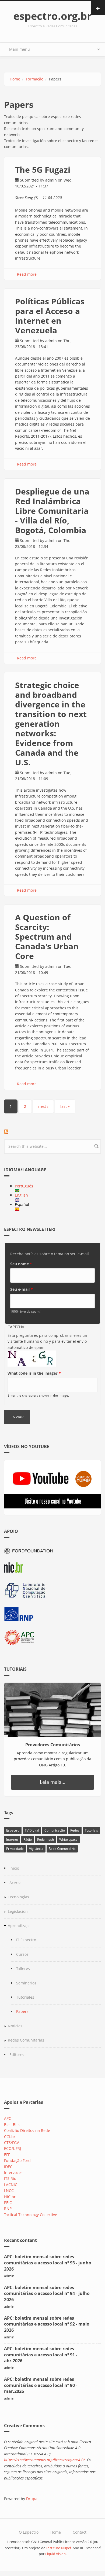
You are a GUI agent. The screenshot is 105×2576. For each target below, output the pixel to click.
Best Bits (12, 2125)
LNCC (9, 2191)
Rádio (28, 1839)
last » (65, 1106)
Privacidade (15, 1849)
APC (8, 2118)
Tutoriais (91, 1830)
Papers (22, 2011)
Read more (27, 274)
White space (68, 1839)
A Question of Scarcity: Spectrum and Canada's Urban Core (47, 937)
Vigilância (36, 1849)
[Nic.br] (52, 1568)
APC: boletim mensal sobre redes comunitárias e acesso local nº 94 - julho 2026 (47, 2294)
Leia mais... (53, 1782)
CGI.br (10, 2137)
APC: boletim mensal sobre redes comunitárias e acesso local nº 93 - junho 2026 (48, 2263)
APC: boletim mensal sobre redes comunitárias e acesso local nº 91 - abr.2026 (41, 2355)
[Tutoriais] (52, 1710)
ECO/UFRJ (13, 2148)
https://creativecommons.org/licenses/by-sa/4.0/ (44, 2460)
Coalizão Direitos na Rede (27, 2130)
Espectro (13, 1830)
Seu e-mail (22, 1289)
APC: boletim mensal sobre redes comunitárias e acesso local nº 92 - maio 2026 (47, 2324)
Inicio (14, 1868)
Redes (75, 1830)
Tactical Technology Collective (31, 2215)
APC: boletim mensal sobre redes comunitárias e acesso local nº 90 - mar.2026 (41, 2385)
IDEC (8, 2167)
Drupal (32, 2499)
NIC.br (10, 2197)
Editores (17, 2055)
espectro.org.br (52, 16)
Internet (12, 1839)
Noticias (15, 2026)
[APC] (52, 1638)
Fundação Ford (17, 2160)
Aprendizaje (19, 1926)
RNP (8, 2208)
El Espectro (26, 1940)
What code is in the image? (34, 1373)
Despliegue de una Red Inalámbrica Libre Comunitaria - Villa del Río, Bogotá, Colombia (52, 511)
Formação (35, 79)
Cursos (22, 1954)
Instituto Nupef (59, 2548)
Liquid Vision (55, 2554)
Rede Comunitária (62, 1849)
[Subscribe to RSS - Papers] (52, 1132)
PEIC (8, 2203)
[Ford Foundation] (52, 1550)
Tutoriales (25, 1997)
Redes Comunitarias (26, 2040)
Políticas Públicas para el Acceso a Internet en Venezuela (50, 316)
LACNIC (11, 2185)
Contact (80, 2532)
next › (43, 1106)
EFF (7, 2155)
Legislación (18, 1911)
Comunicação (55, 1830)
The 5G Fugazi (43, 170)
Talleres (23, 1968)
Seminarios (26, 1983)
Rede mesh (45, 1839)
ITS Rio (10, 2178)
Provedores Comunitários (53, 1745)
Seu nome (21, 1264)
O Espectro (29, 2532)
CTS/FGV (11, 2143)
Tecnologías (18, 1897)
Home (15, 79)
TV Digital (32, 1830)
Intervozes (13, 2173)
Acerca (15, 1883)
